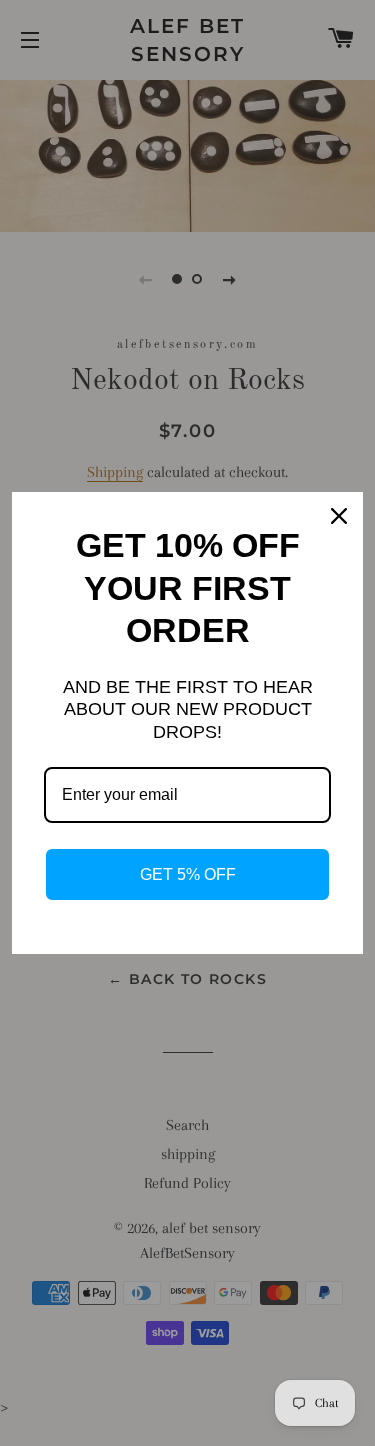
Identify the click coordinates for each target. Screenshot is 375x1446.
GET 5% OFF (188, 874)
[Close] (339, 516)
